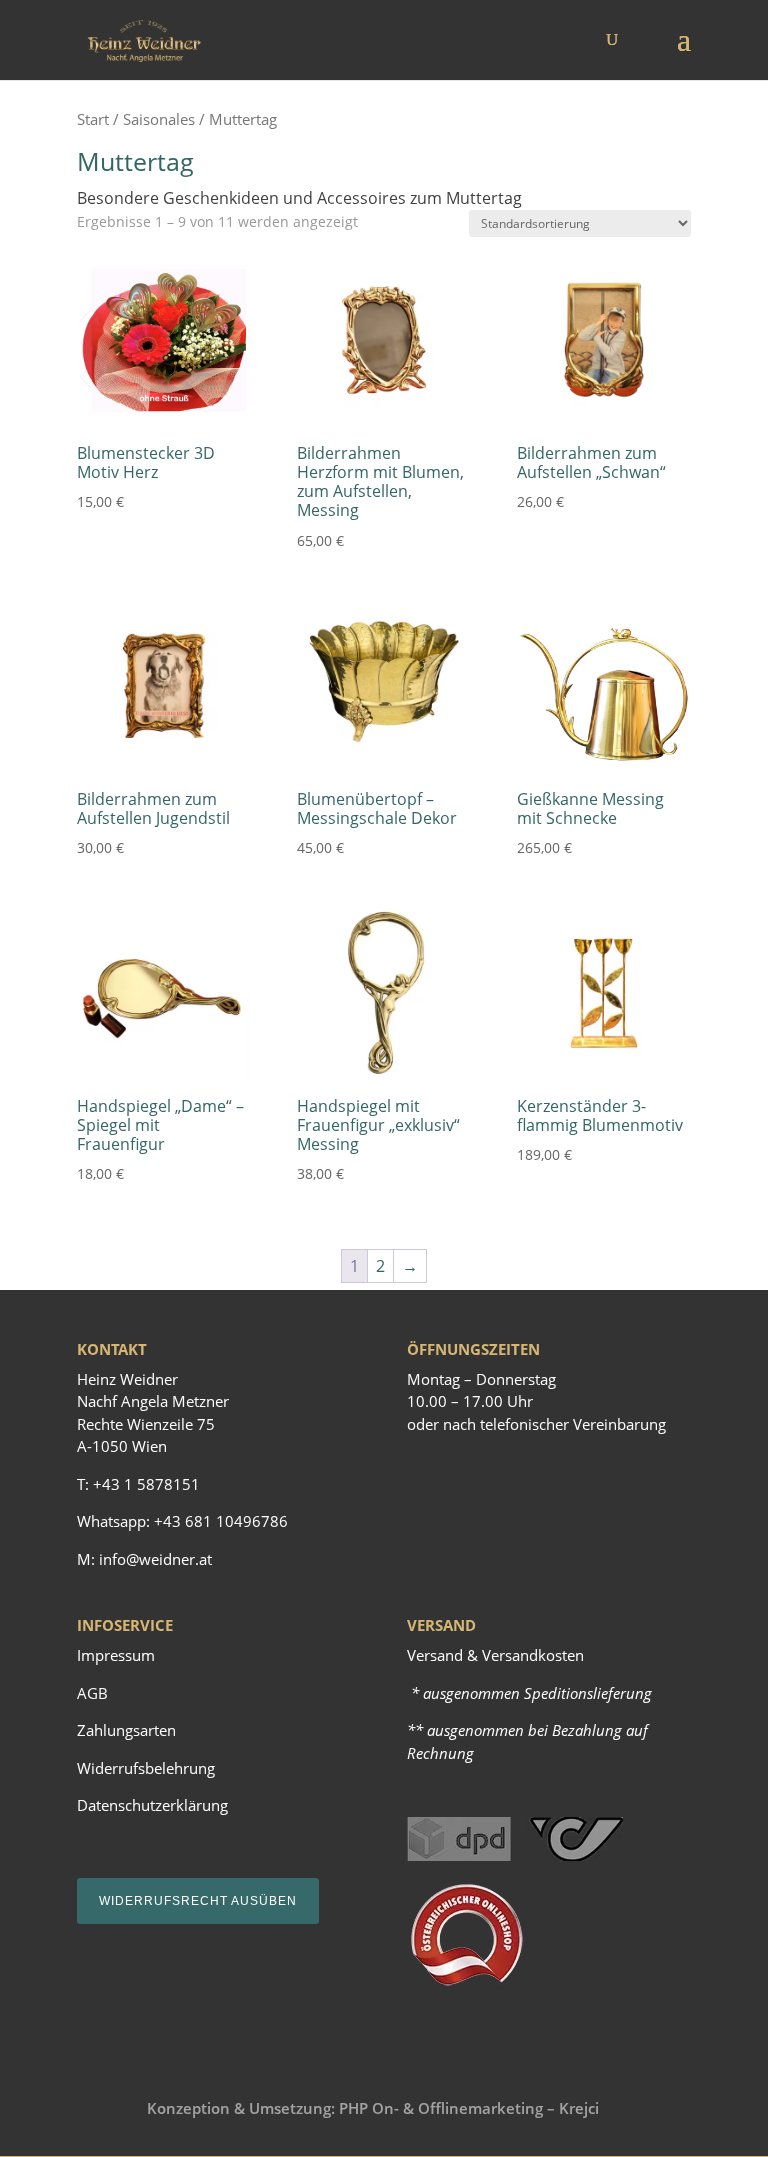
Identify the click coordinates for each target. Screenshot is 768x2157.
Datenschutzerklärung (152, 1805)
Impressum (116, 1655)
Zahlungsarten (126, 1730)
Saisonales (159, 119)
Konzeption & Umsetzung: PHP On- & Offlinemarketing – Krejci (373, 2108)
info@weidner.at (155, 1559)
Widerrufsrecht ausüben (198, 1901)
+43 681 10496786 (221, 1521)
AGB (92, 1693)
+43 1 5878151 (146, 1484)
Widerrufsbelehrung (146, 1768)
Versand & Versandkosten (495, 1655)
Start (93, 119)
